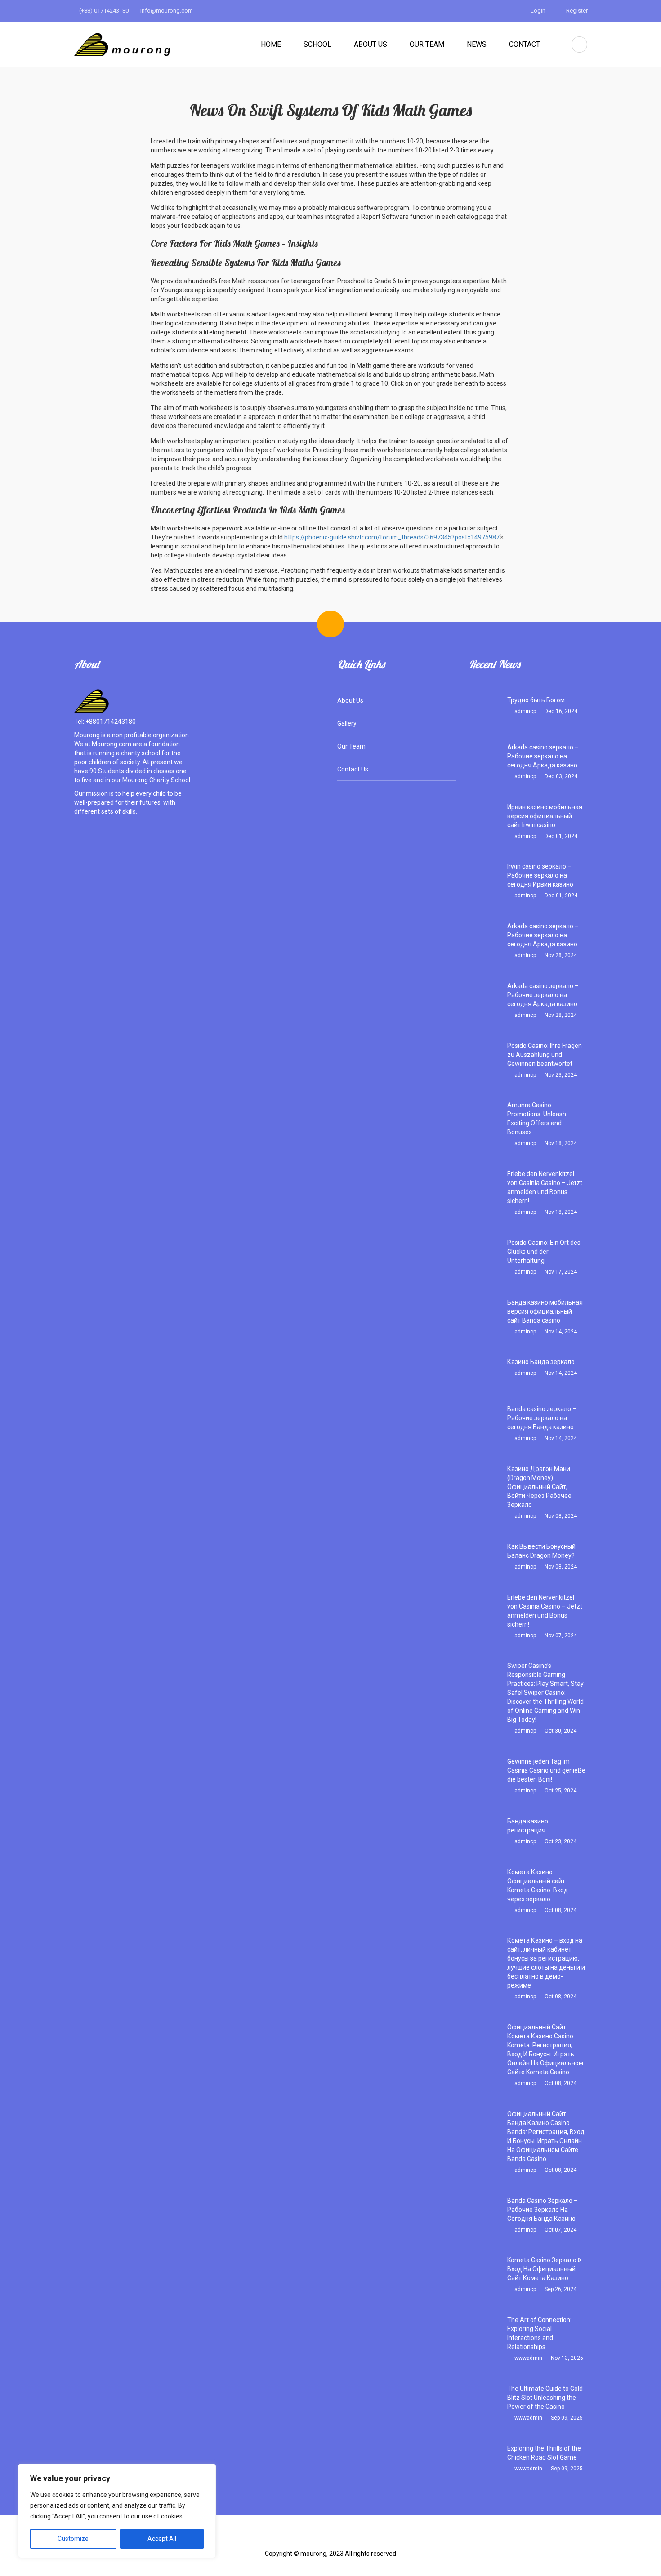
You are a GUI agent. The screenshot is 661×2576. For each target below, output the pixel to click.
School (317, 44)
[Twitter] (317, 2540)
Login (537, 11)
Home (271, 44)
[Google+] (345, 2540)
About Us (371, 44)
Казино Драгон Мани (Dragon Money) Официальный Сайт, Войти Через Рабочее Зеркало (539, 1487)
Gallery (347, 723)
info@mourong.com (166, 11)
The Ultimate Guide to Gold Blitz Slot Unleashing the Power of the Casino (545, 2398)
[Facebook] (288, 2540)
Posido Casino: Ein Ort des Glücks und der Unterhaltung (544, 1252)
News (477, 44)
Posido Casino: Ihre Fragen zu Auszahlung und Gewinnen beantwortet (545, 1055)
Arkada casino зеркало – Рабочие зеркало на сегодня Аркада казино (543, 756)
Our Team (427, 44)
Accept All (162, 2539)
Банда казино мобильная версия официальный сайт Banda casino (545, 1311)
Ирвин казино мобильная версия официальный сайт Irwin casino (545, 816)
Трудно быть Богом (536, 700)
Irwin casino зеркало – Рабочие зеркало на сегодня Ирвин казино (540, 875)
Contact (525, 44)
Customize (73, 2539)
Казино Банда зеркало (541, 1362)
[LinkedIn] (373, 2540)
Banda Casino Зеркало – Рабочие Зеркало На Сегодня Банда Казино (543, 2210)
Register (576, 11)
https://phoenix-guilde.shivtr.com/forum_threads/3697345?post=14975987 (392, 537)
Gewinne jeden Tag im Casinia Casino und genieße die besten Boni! (546, 1770)
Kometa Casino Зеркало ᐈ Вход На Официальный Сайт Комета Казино (545, 2269)
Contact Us (353, 769)
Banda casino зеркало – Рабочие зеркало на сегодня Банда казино (542, 1418)
